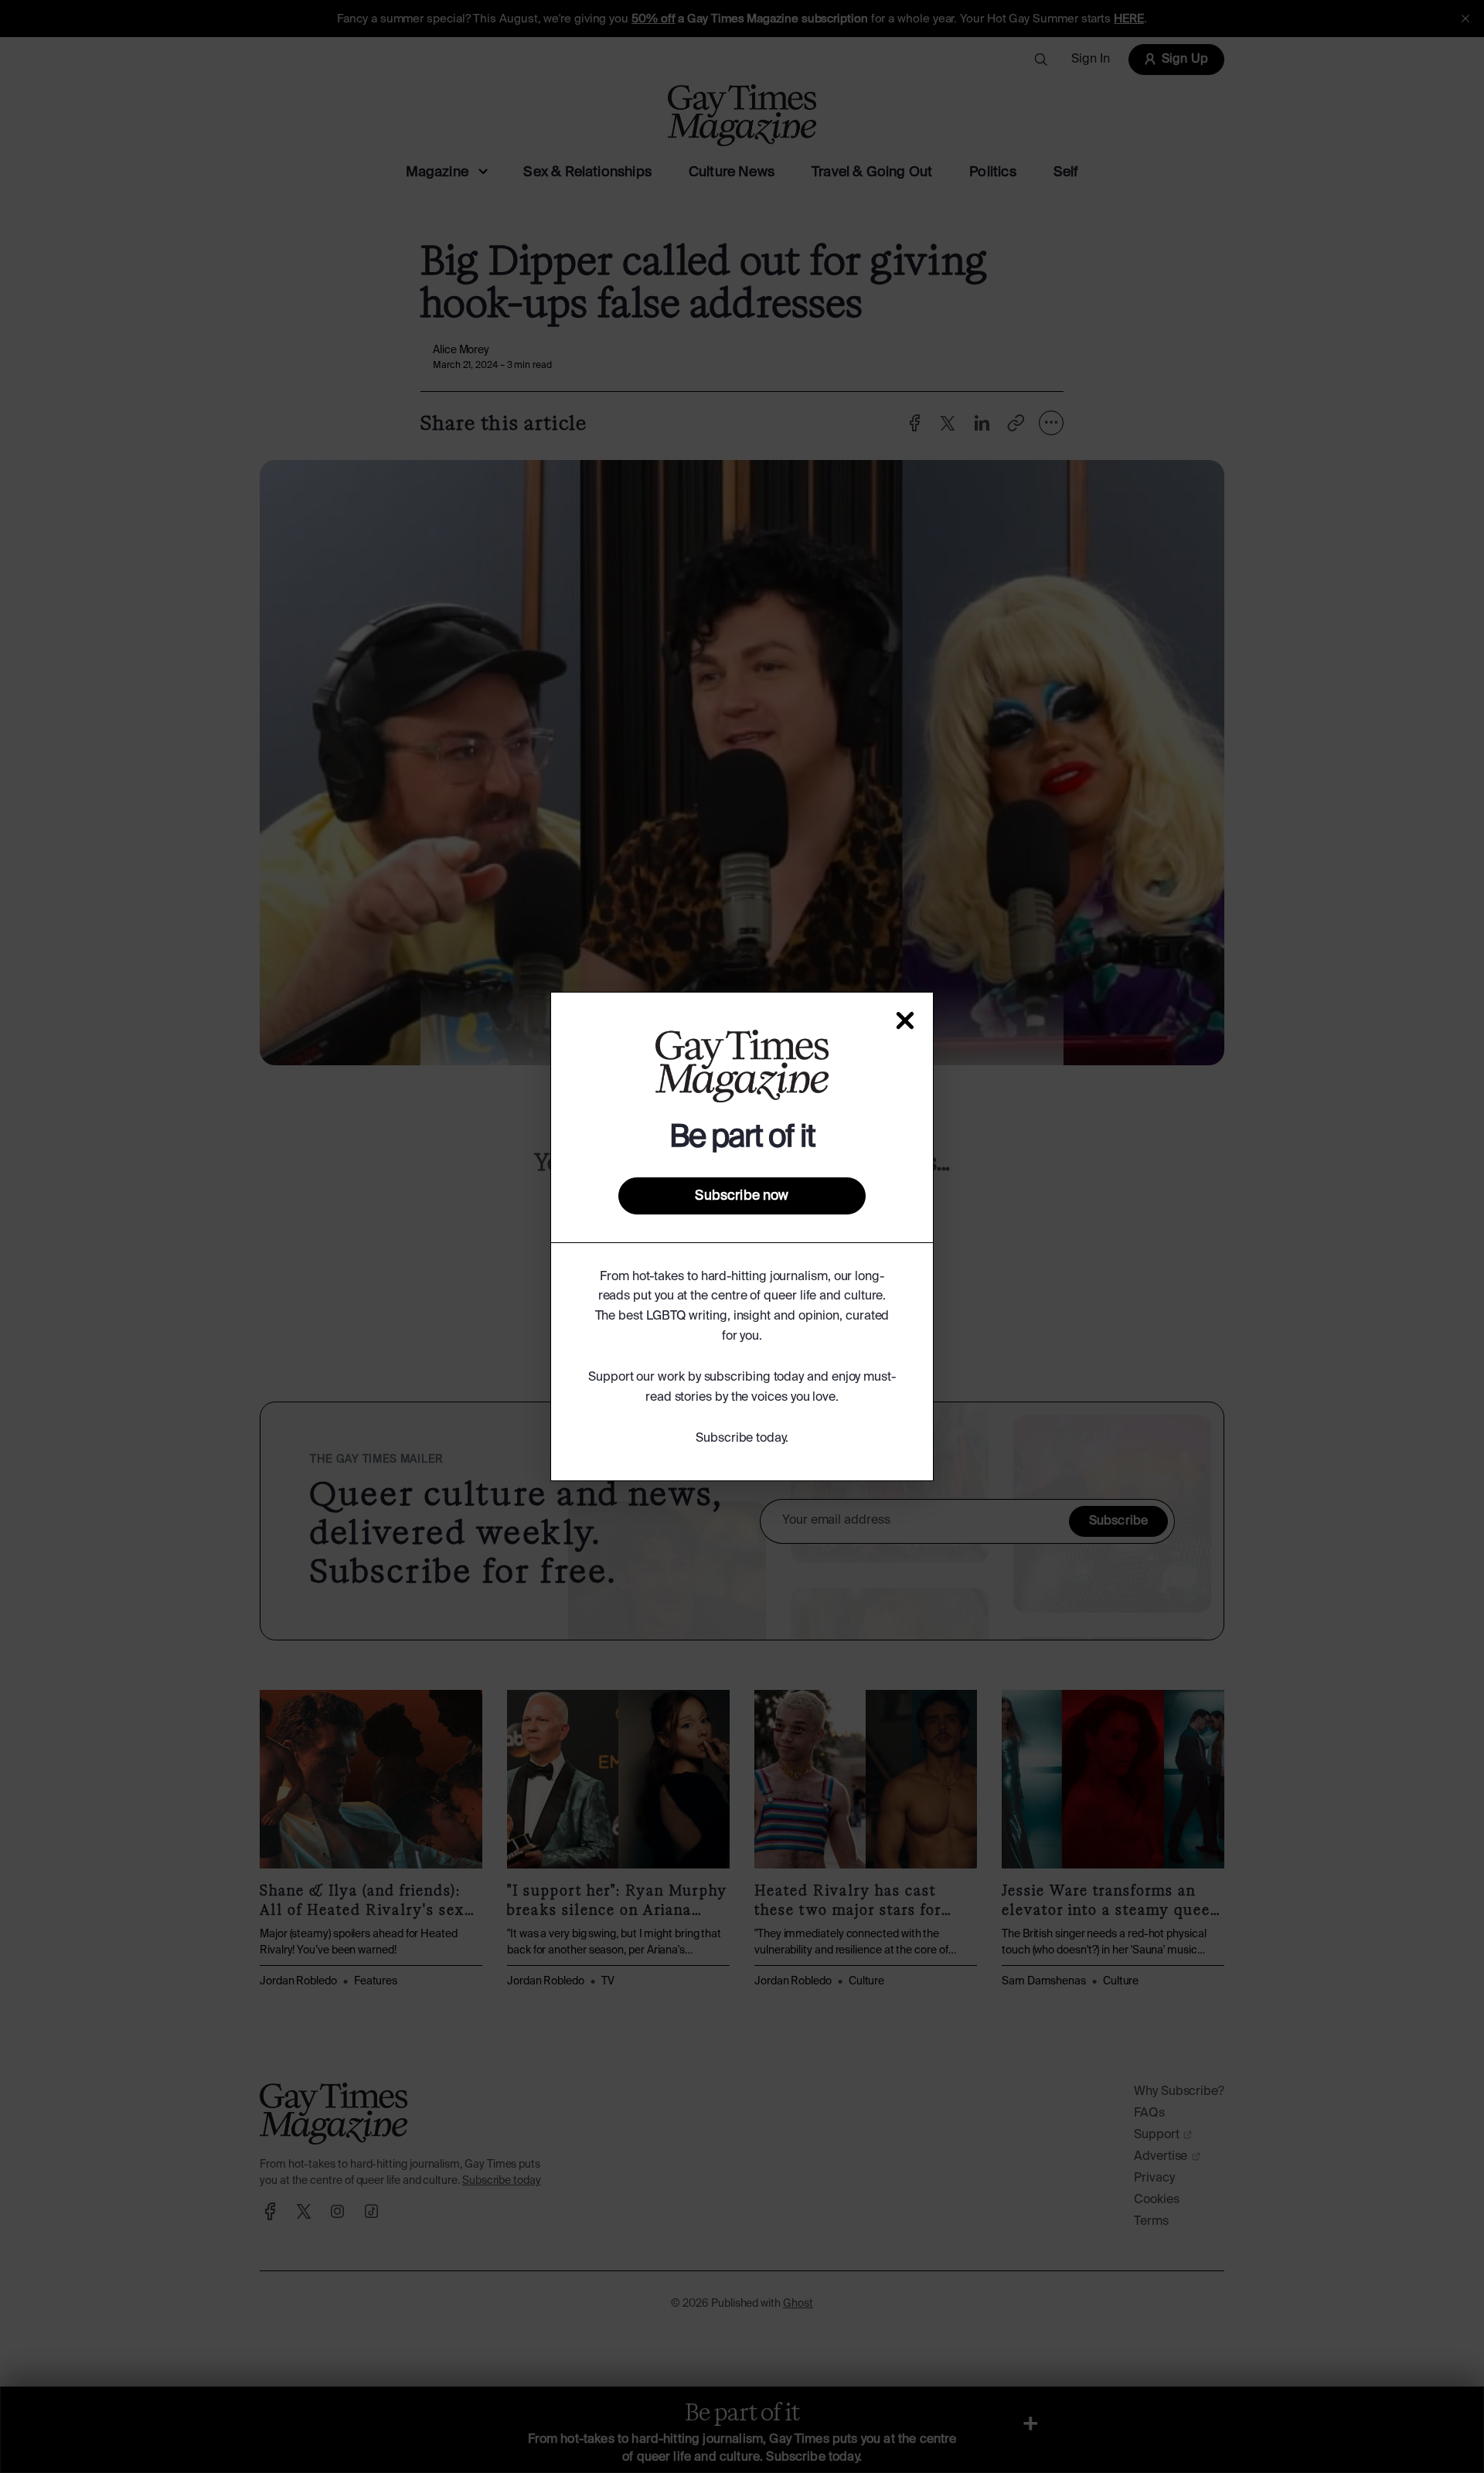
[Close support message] (905, 1020)
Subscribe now (742, 1196)
